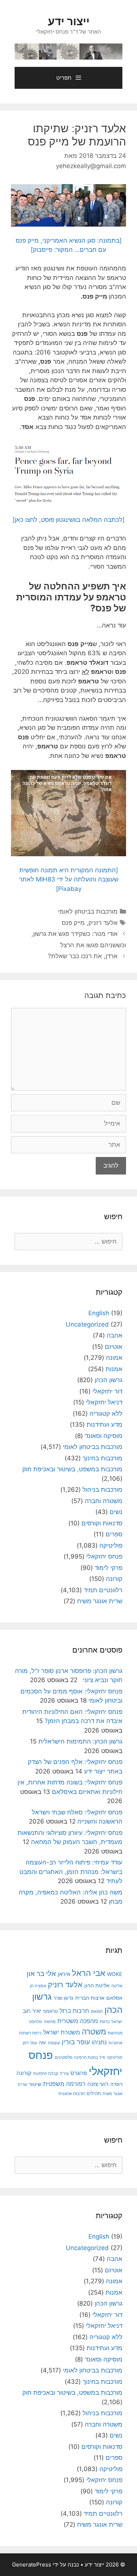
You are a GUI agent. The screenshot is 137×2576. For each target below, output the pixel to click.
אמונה (114, 1358)
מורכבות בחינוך (102, 1458)
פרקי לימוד (109, 1568)
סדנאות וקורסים (102, 1523)
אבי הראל (89, 1973)
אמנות (114, 1369)
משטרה (94, 2032)
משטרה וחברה (104, 1501)
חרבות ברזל (74, 2011)
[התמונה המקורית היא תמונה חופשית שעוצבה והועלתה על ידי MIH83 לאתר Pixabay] (69, 879)
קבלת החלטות (46, 2074)
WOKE (115, 1974)
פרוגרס (79, 2073)
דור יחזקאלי (107, 1391)
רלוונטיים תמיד (103, 1590)
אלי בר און (41, 1974)
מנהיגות (115, 2033)
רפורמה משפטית (64, 2084)
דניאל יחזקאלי (104, 1402)
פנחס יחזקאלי (104, 1556)
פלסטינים (64, 2057)
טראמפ (50, 2011)
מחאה (50, 2022)
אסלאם (114, 1998)
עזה (42, 2043)
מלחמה (35, 2022)
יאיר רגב (32, 2011)
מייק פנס (73, 923)
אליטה (117, 1986)
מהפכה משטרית (78, 2021)
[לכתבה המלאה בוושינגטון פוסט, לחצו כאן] (68, 520)
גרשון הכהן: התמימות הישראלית (80, 1741)
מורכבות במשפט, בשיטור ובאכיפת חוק (72, 1469)
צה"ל (64, 2074)
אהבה (115, 1335)
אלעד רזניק (103, 923)
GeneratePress (32, 2564)
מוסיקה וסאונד (104, 1436)
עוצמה (54, 2043)
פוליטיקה (111, 1545)
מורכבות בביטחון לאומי (88, 911)
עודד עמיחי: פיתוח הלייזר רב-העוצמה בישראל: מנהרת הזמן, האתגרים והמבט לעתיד (71, 1872)
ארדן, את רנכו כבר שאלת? (83, 956)
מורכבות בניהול (102, 1490)
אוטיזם (114, 1347)
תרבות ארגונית (72, 2094)
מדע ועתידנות (104, 1424)
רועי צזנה (98, 2084)
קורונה (114, 1579)
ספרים (114, 1534)
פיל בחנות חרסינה (90, 2057)
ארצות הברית (90, 1998)
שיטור (35, 2084)
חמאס (97, 2011)
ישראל (117, 2022)
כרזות (105, 2022)
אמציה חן (38, 1986)
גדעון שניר (63, 1998)
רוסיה (116, 2084)
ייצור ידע (69, 21)
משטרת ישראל (62, 2032)
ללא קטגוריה (106, 1414)
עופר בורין (76, 2042)
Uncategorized (87, 1324)
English (99, 1313)
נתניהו (99, 2042)
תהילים (94, 2093)
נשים (116, 1512)
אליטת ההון (97, 1985)
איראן (64, 1974)
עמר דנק (30, 2043)
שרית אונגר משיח (100, 1601)
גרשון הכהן (109, 1380)
